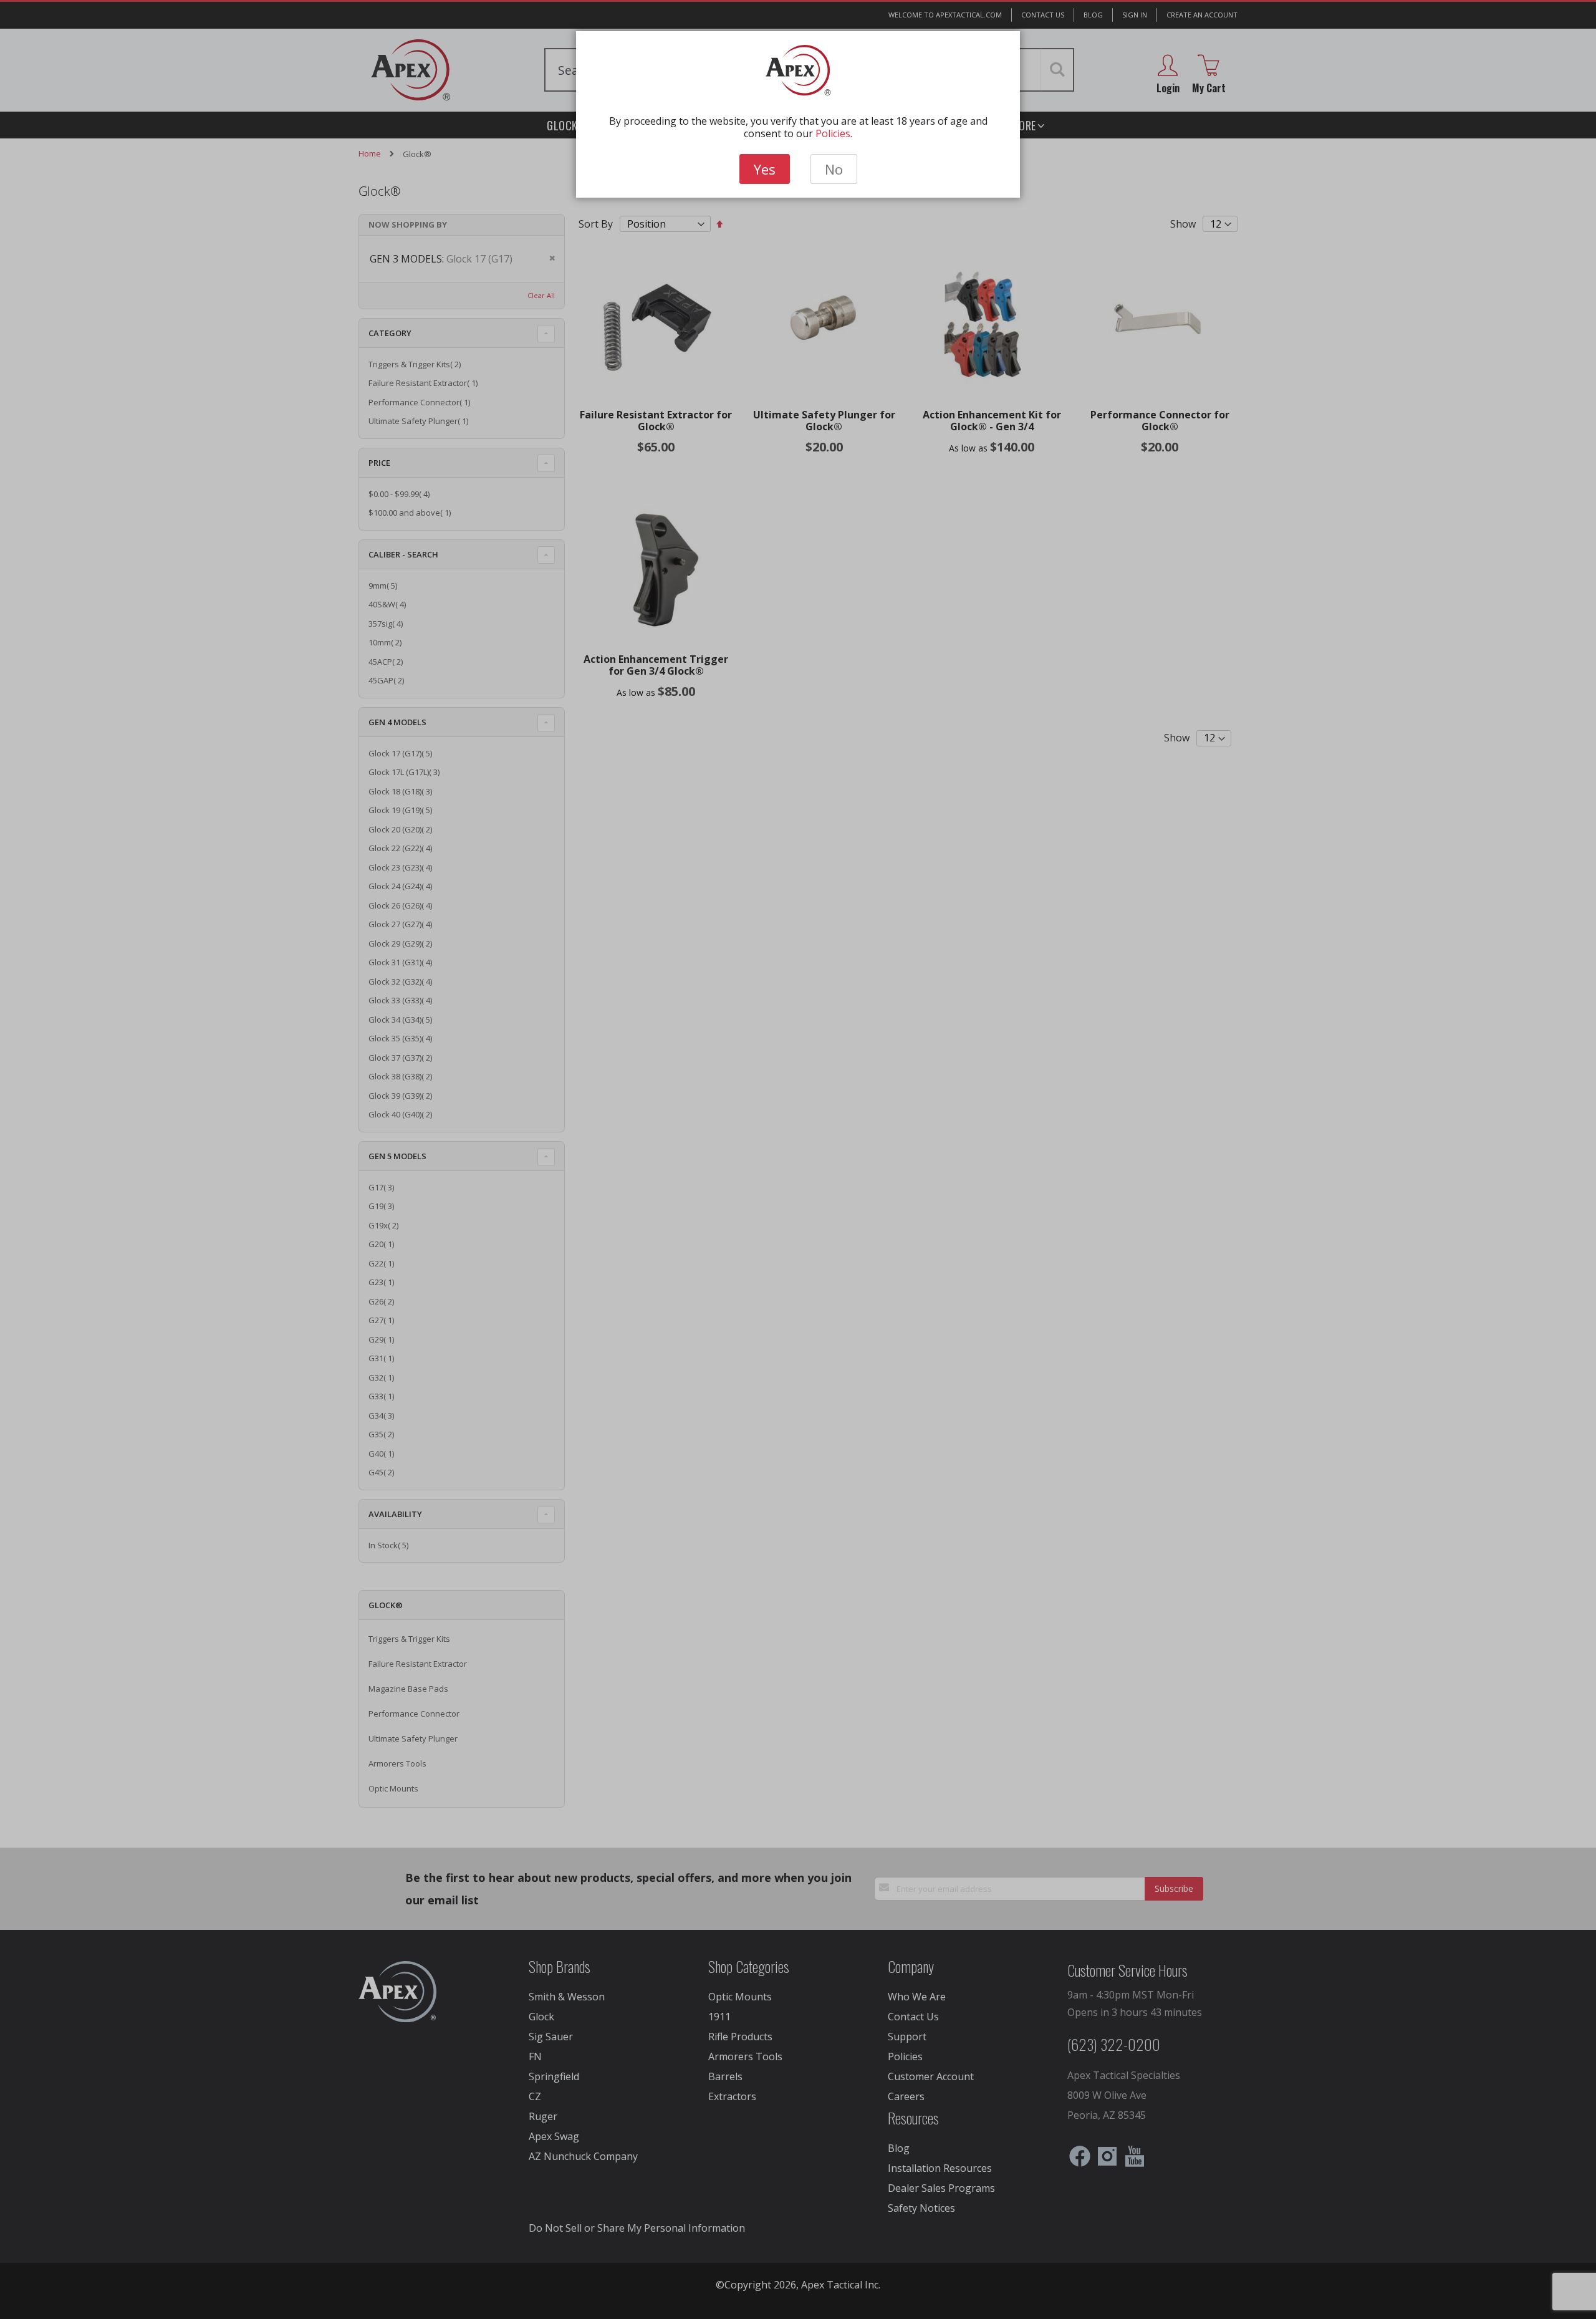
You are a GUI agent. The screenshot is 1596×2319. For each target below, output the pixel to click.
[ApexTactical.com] (798, 70)
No (834, 169)
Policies (833, 133)
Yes (765, 169)
